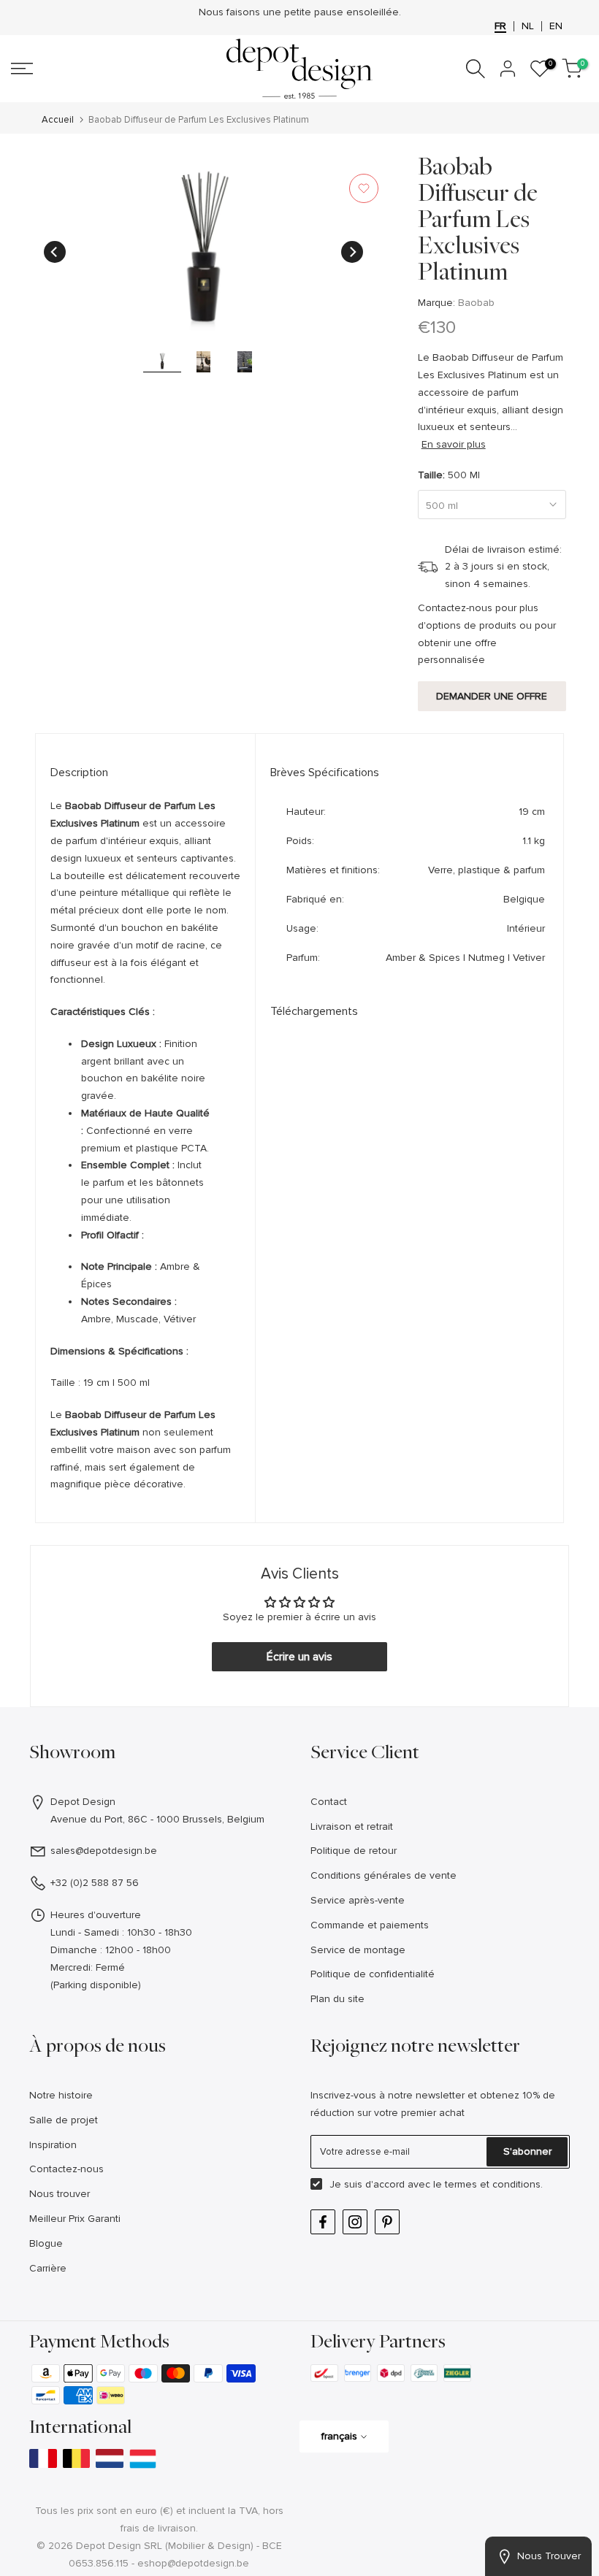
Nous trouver (60, 2194)
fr (500, 26)
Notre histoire (61, 2095)
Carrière (48, 2268)
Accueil (58, 120)
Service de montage (358, 1950)
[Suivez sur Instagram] (355, 2222)
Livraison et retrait (352, 1826)
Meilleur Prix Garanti (75, 2219)
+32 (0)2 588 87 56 (95, 1883)
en (556, 26)
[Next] (352, 252)
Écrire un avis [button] (299, 1657)
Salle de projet (64, 2120)
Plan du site (337, 1999)
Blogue (46, 2243)
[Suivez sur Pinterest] (387, 2222)
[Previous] (55, 252)
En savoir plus (454, 444)
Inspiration (53, 2145)
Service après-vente (358, 1900)
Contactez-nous (66, 2169)
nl (528, 26)
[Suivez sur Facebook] (323, 2222)
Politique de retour (354, 1851)
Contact (329, 1802)
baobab (476, 303)
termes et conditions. (494, 2184)
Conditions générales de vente (384, 1875)
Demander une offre (492, 696)
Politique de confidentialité (373, 1974)
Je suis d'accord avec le (436, 2184)
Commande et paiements (370, 1925)
